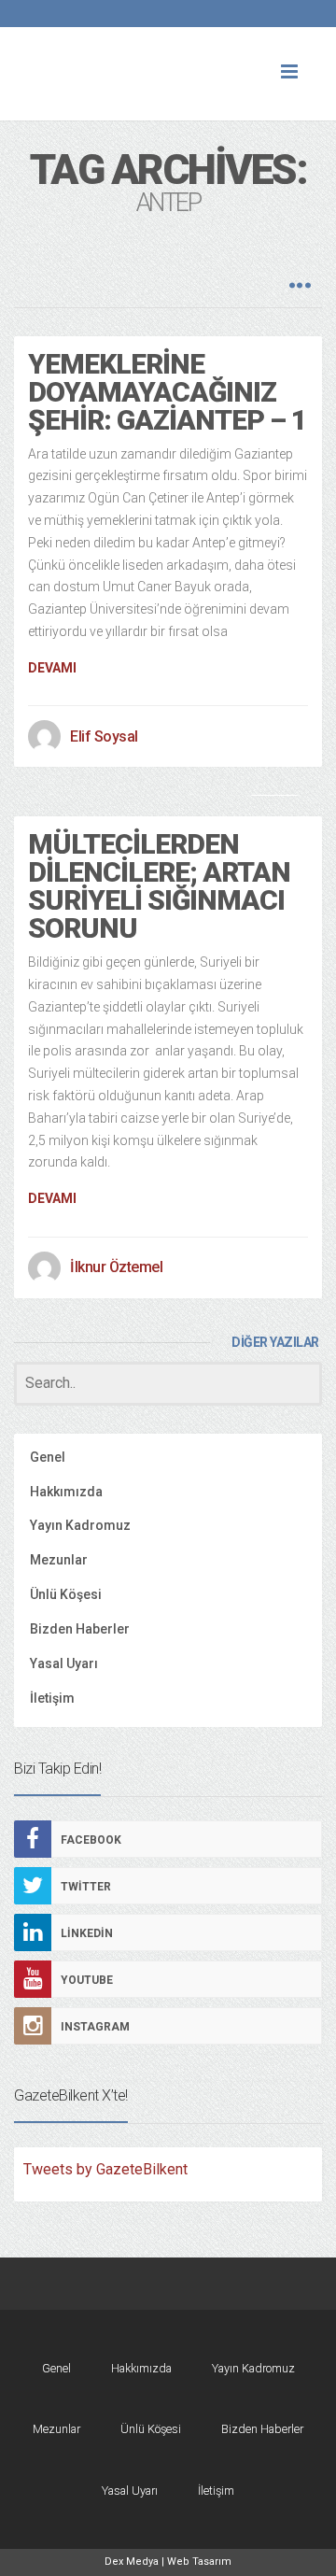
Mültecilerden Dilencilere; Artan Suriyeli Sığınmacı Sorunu (159, 886)
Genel (48, 1457)
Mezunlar (59, 1560)
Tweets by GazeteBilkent (105, 2169)
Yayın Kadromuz (80, 1525)
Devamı (52, 668)
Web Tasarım (199, 2562)
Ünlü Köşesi (66, 1594)
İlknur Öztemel (116, 1267)
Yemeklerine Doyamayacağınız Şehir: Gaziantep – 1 (167, 392)
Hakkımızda (66, 1492)
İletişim (52, 1698)
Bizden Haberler (80, 1629)
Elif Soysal (104, 736)
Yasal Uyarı (64, 1663)
